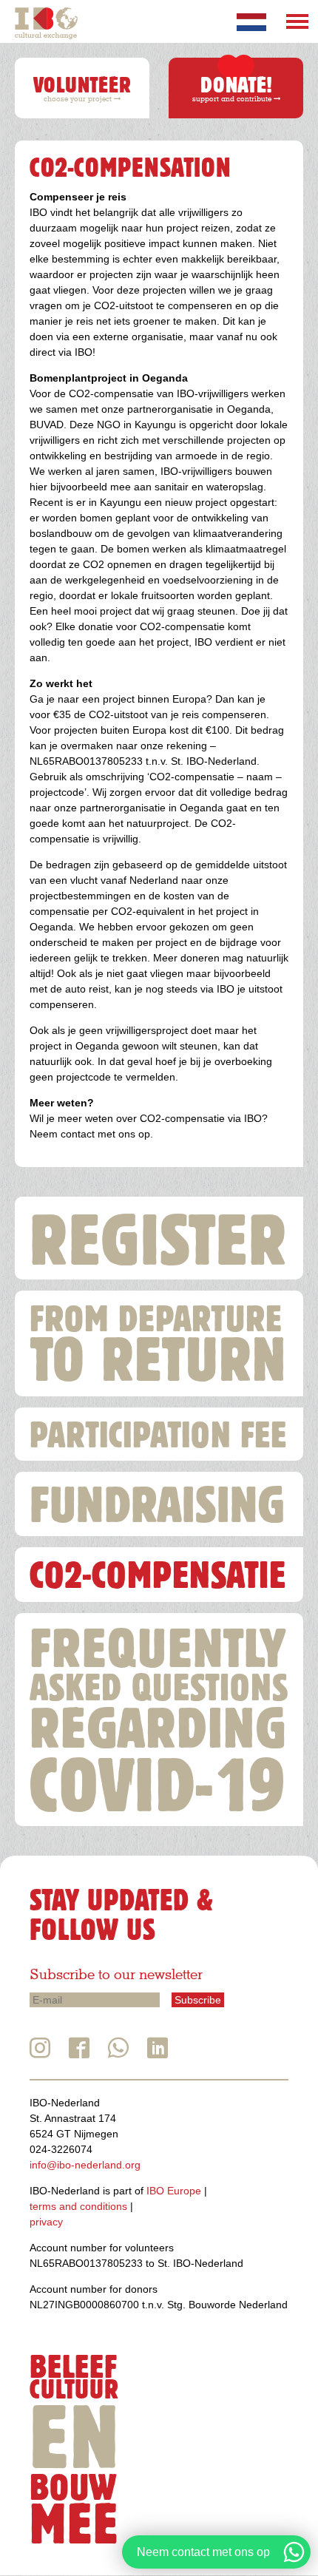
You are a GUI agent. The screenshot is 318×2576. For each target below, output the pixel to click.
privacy (46, 2222)
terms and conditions (78, 2206)
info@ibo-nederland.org (85, 2165)
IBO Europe (174, 2191)
